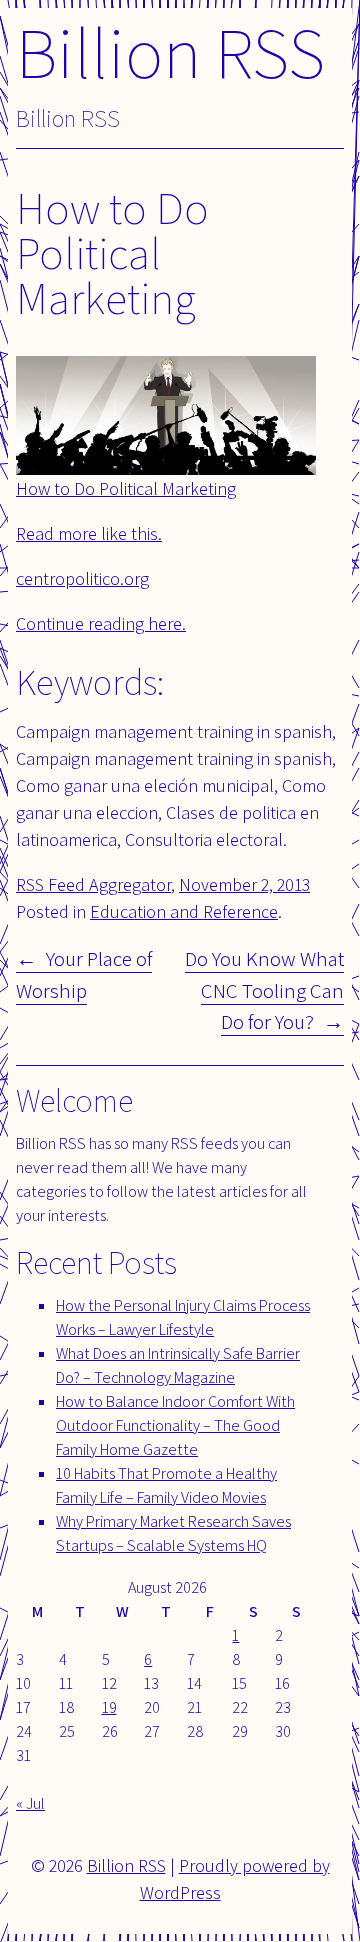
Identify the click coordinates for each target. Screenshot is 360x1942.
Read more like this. (89, 533)
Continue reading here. (101, 623)
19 (109, 1707)
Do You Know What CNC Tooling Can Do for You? (264, 990)
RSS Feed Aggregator (93, 884)
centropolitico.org (82, 578)
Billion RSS (170, 51)
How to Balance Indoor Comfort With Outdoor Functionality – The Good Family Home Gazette (175, 1425)
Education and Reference (184, 911)
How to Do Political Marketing (126, 488)
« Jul (30, 1803)
